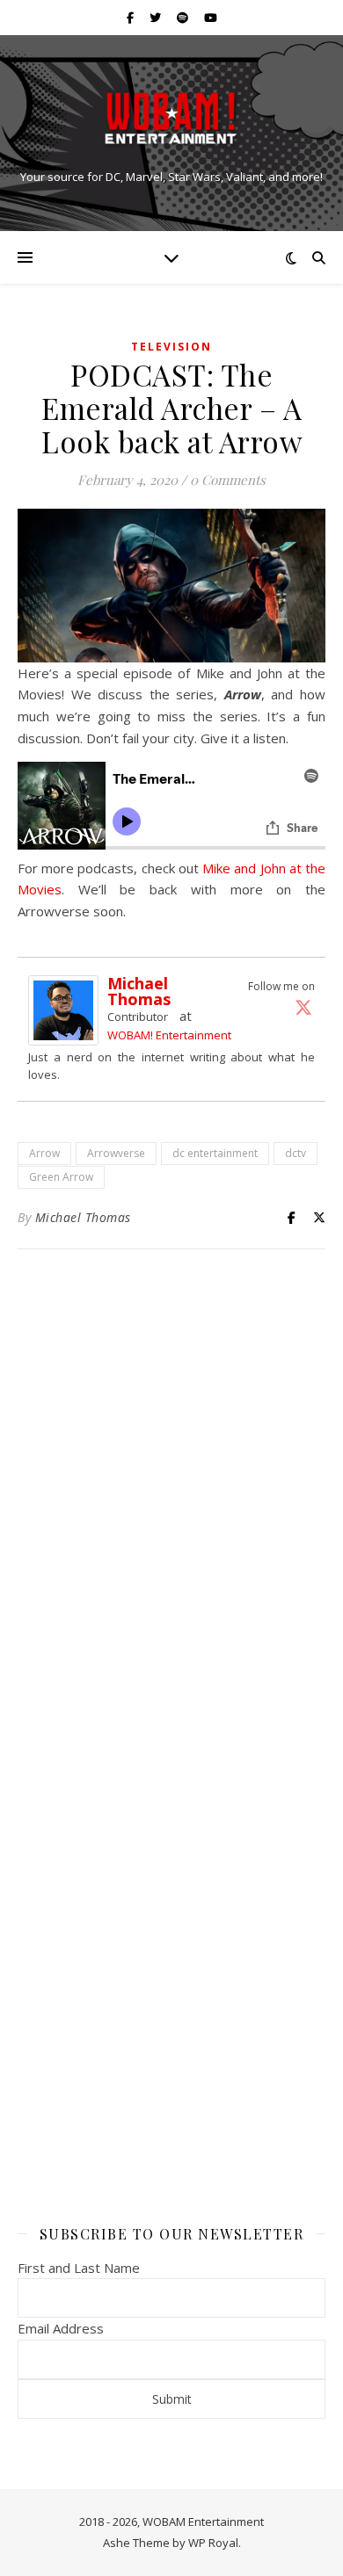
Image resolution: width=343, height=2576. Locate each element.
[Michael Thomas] (68, 1010)
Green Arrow (61, 1177)
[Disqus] (171, 1495)
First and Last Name (79, 2268)
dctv (296, 1153)
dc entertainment (215, 1153)
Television (171, 347)
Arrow (44, 1153)
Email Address (61, 2328)
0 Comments (228, 480)
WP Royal (213, 2543)
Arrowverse (116, 1153)
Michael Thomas (139, 991)
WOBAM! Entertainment (169, 1035)
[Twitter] (303, 1007)
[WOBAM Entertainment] (171, 118)
